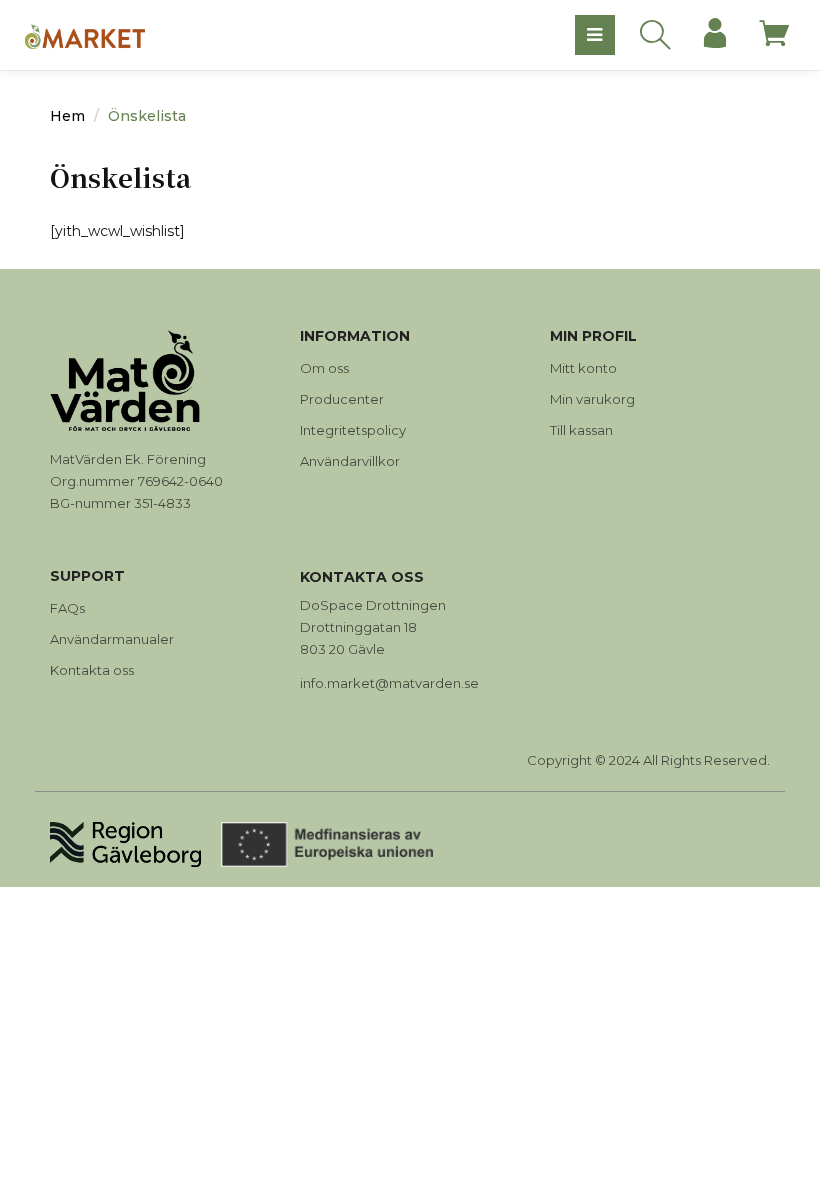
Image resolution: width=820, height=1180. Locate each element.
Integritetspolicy (353, 430)
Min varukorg (592, 399)
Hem (67, 116)
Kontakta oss (92, 670)
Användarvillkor (350, 461)
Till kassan (581, 430)
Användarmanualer (112, 639)
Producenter (342, 399)
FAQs (67, 608)
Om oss (324, 368)
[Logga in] (715, 35)
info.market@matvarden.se (389, 683)
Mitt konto (583, 368)
